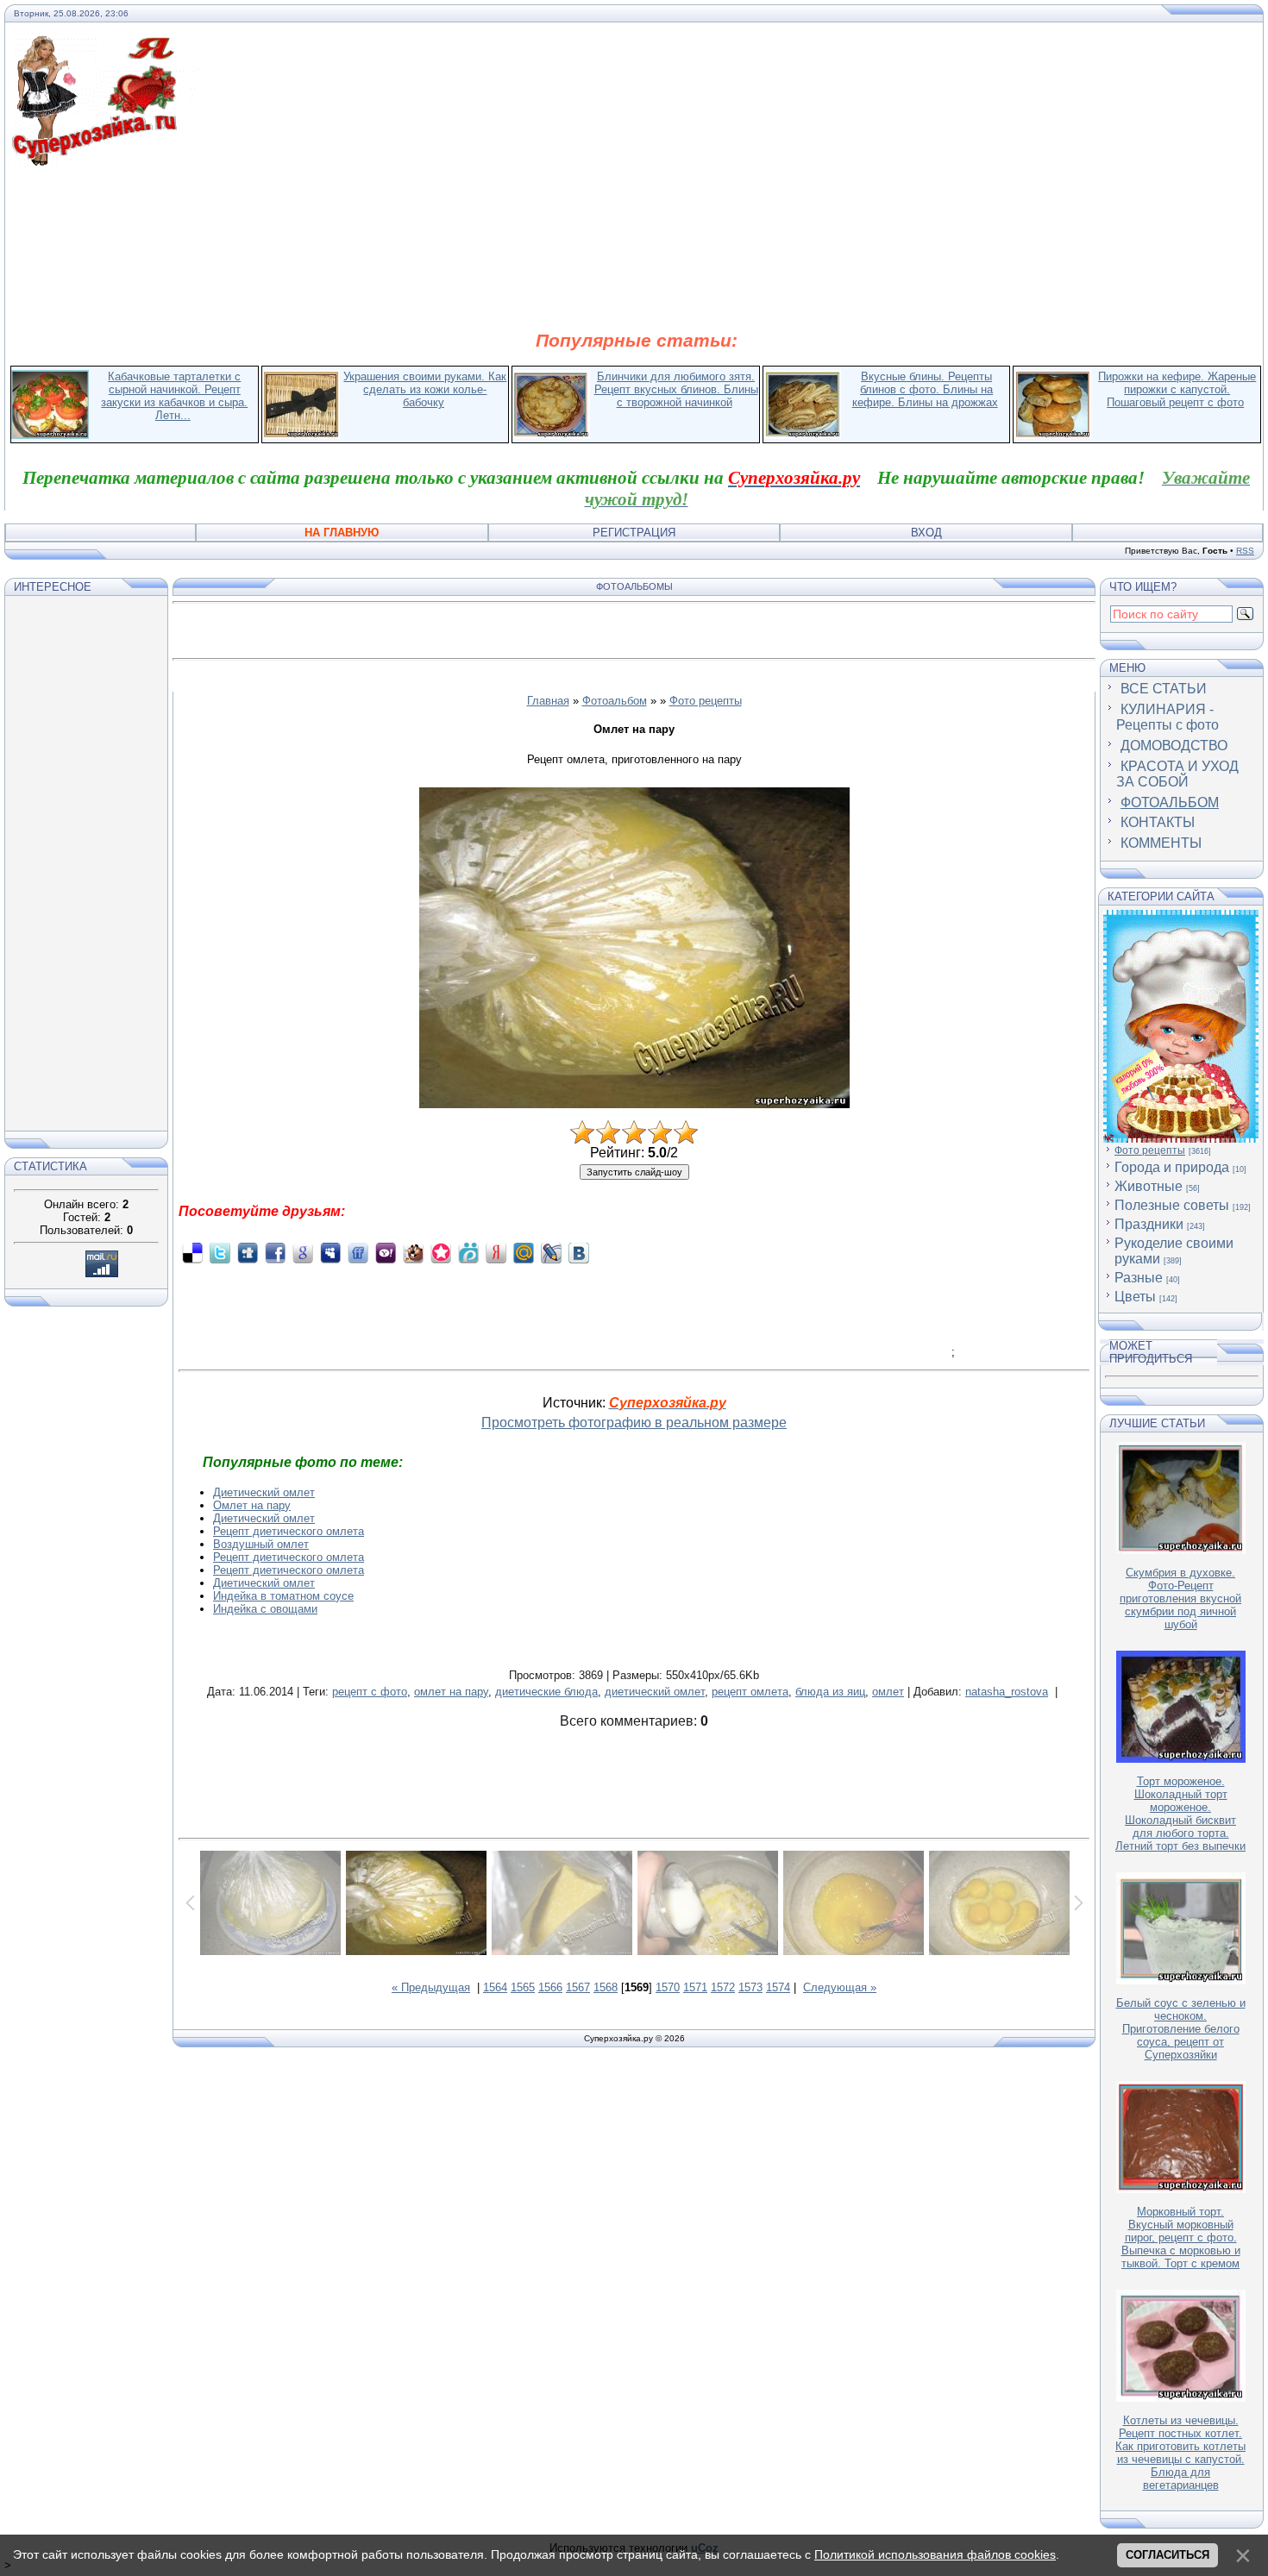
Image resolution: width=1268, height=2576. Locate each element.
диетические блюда (546, 1692)
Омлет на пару (252, 1505)
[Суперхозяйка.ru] (105, 46)
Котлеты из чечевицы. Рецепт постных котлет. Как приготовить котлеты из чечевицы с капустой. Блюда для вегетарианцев (1180, 2453)
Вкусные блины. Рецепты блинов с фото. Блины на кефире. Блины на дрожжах (925, 389)
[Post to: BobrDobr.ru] (413, 1253)
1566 (550, 1987)
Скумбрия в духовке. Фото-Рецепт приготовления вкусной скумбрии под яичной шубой (1180, 1598)
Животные (1149, 1186)
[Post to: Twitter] (220, 1253)
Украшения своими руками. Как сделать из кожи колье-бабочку (425, 389)
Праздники (1149, 1224)
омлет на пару (451, 1692)
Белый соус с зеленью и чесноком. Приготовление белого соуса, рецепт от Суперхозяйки (1181, 2029)
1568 (606, 1987)
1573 (750, 1987)
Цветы (1135, 1297)
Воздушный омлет (261, 1544)
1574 (778, 1987)
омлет (888, 1692)
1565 (523, 1987)
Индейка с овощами (265, 1609)
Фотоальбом (615, 701)
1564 (495, 1987)
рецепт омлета (750, 1692)
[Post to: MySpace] (330, 1253)
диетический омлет (655, 1692)
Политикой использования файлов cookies (935, 2554)
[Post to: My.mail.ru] (524, 1253)
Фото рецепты (706, 701)
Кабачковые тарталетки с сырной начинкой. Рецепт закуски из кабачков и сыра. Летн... (174, 396)
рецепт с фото (370, 1692)
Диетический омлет (264, 1492)
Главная (548, 701)
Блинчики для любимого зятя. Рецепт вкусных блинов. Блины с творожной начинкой (676, 389)
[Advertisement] (637, 248)
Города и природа (1172, 1167)
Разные (1139, 1278)
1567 (578, 1987)
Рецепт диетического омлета (289, 1531)
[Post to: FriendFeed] (358, 1253)
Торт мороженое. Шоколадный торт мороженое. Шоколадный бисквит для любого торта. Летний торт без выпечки (1180, 1814)
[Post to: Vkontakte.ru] (579, 1253)
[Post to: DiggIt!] (248, 1253)
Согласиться (1168, 2555)
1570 (668, 1987)
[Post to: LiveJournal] (551, 1253)
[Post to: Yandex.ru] (496, 1253)
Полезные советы (1172, 1205)
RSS (1245, 551)
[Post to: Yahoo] (386, 1253)
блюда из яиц (830, 1692)
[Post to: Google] (303, 1253)
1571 (695, 1987)
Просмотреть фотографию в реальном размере (634, 1423)
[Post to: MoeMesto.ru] (468, 1253)
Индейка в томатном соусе (283, 1596)
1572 (723, 1987)
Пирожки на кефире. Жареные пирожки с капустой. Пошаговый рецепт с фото (1177, 389)
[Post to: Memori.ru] (441, 1253)
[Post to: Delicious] (192, 1253)
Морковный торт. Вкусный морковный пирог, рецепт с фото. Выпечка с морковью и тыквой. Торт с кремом (1181, 2238)
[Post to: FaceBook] (275, 1253)
